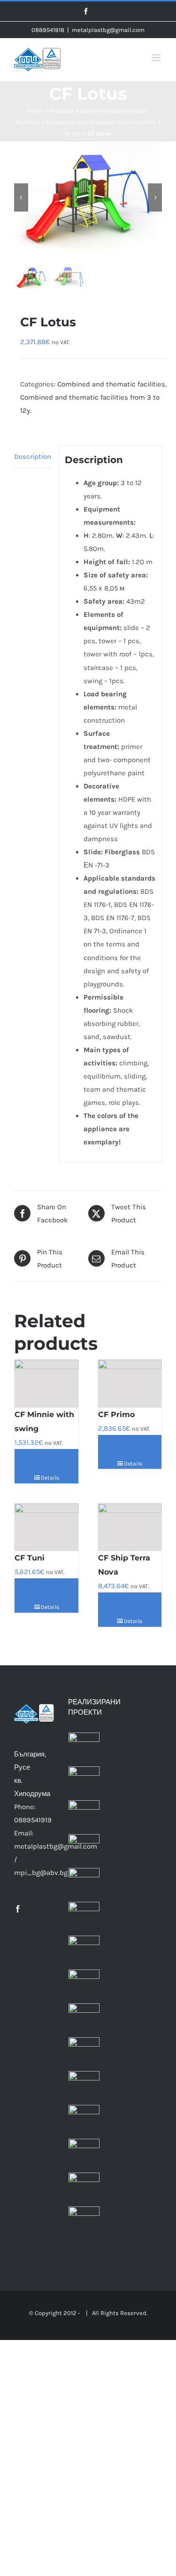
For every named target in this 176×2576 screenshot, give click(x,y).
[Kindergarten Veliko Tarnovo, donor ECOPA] (84, 1883)
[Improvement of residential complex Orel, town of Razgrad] (84, 2120)
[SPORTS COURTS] (84, 1782)
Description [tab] (33, 457)
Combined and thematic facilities (111, 384)
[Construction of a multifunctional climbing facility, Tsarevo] (84, 2188)
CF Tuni (30, 1558)
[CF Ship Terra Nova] (130, 1528)
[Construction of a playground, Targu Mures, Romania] (84, 1985)
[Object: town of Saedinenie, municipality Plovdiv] (84, 2087)
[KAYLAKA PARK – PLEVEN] (84, 1850)
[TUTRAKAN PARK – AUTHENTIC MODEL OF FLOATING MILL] (84, 1816)
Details (50, 1478)
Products (62, 111)
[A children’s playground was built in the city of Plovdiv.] (84, 1748)
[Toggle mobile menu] (157, 58)
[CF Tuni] (46, 1528)
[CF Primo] (130, 1384)
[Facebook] (18, 1909)
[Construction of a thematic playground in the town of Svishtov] (84, 1917)
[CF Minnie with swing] (46, 1384)
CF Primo (116, 1414)
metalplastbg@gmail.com (108, 30)
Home (35, 111)
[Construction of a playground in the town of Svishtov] (84, 1951)
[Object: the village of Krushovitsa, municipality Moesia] (84, 2053)
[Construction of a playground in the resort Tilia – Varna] (84, 2222)
